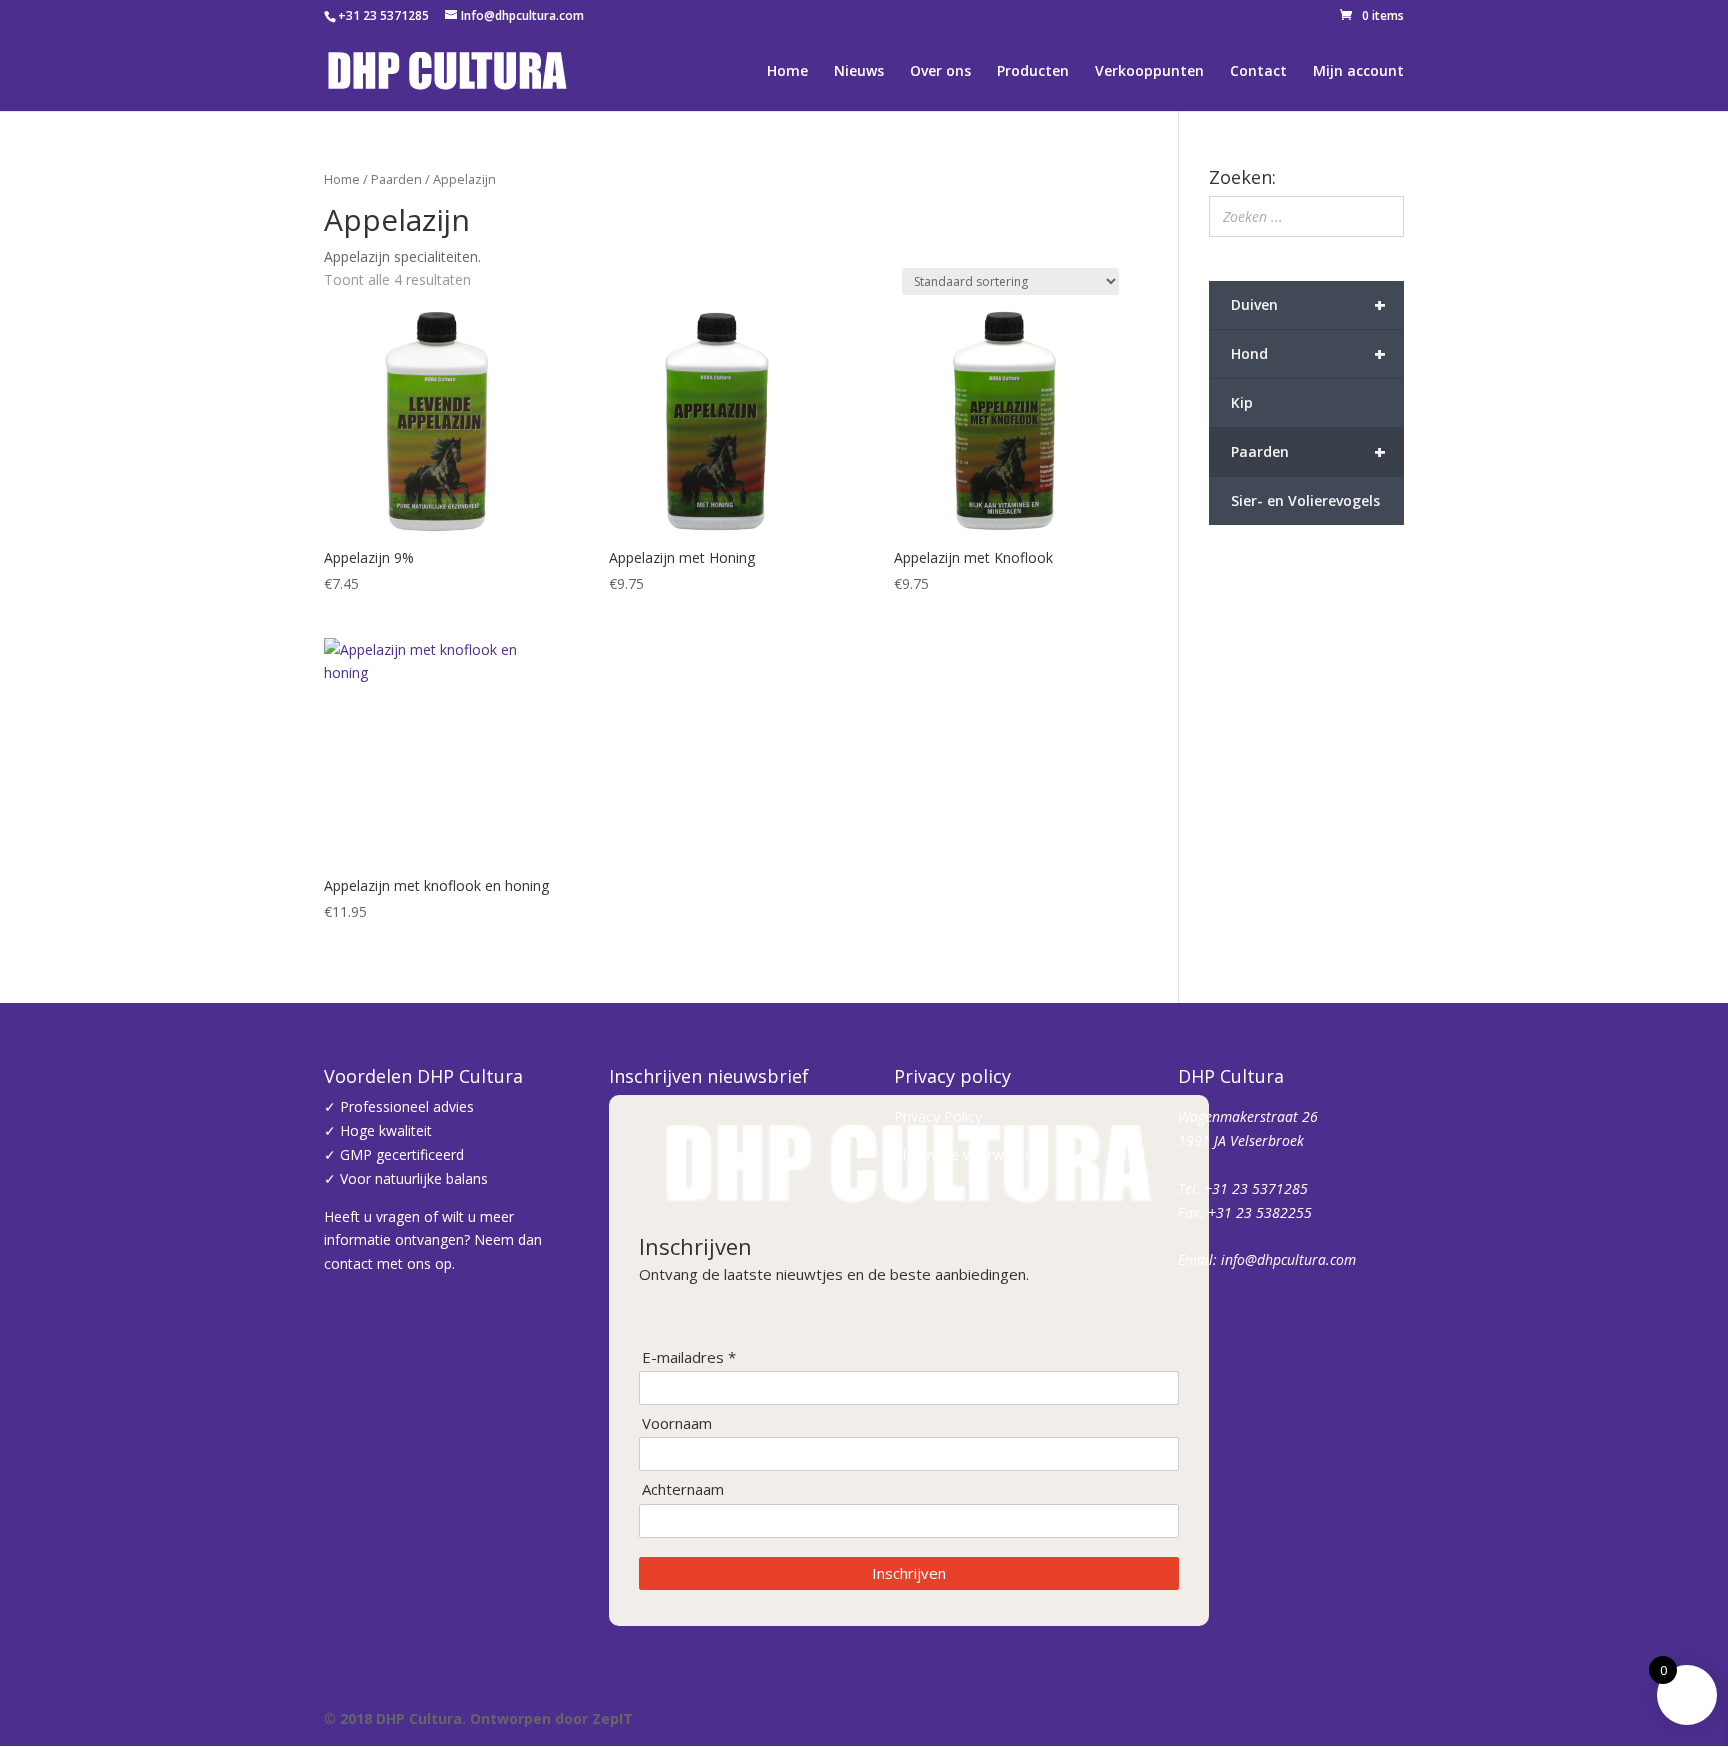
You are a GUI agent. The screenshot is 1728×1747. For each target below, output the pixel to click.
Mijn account (1358, 72)
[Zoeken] (1383, 216)
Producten (1033, 72)
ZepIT (612, 1718)
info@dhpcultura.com (1288, 1259)
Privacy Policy (938, 1116)
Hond (1309, 353)
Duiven (1309, 304)
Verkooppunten (1149, 72)
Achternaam (683, 1489)
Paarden (396, 179)
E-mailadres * (689, 1357)
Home (787, 72)
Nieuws (859, 72)
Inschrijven (909, 1573)
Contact (1258, 72)
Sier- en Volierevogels (1305, 500)
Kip (1242, 402)
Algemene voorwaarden (971, 1154)
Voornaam (677, 1423)
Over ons (940, 72)
